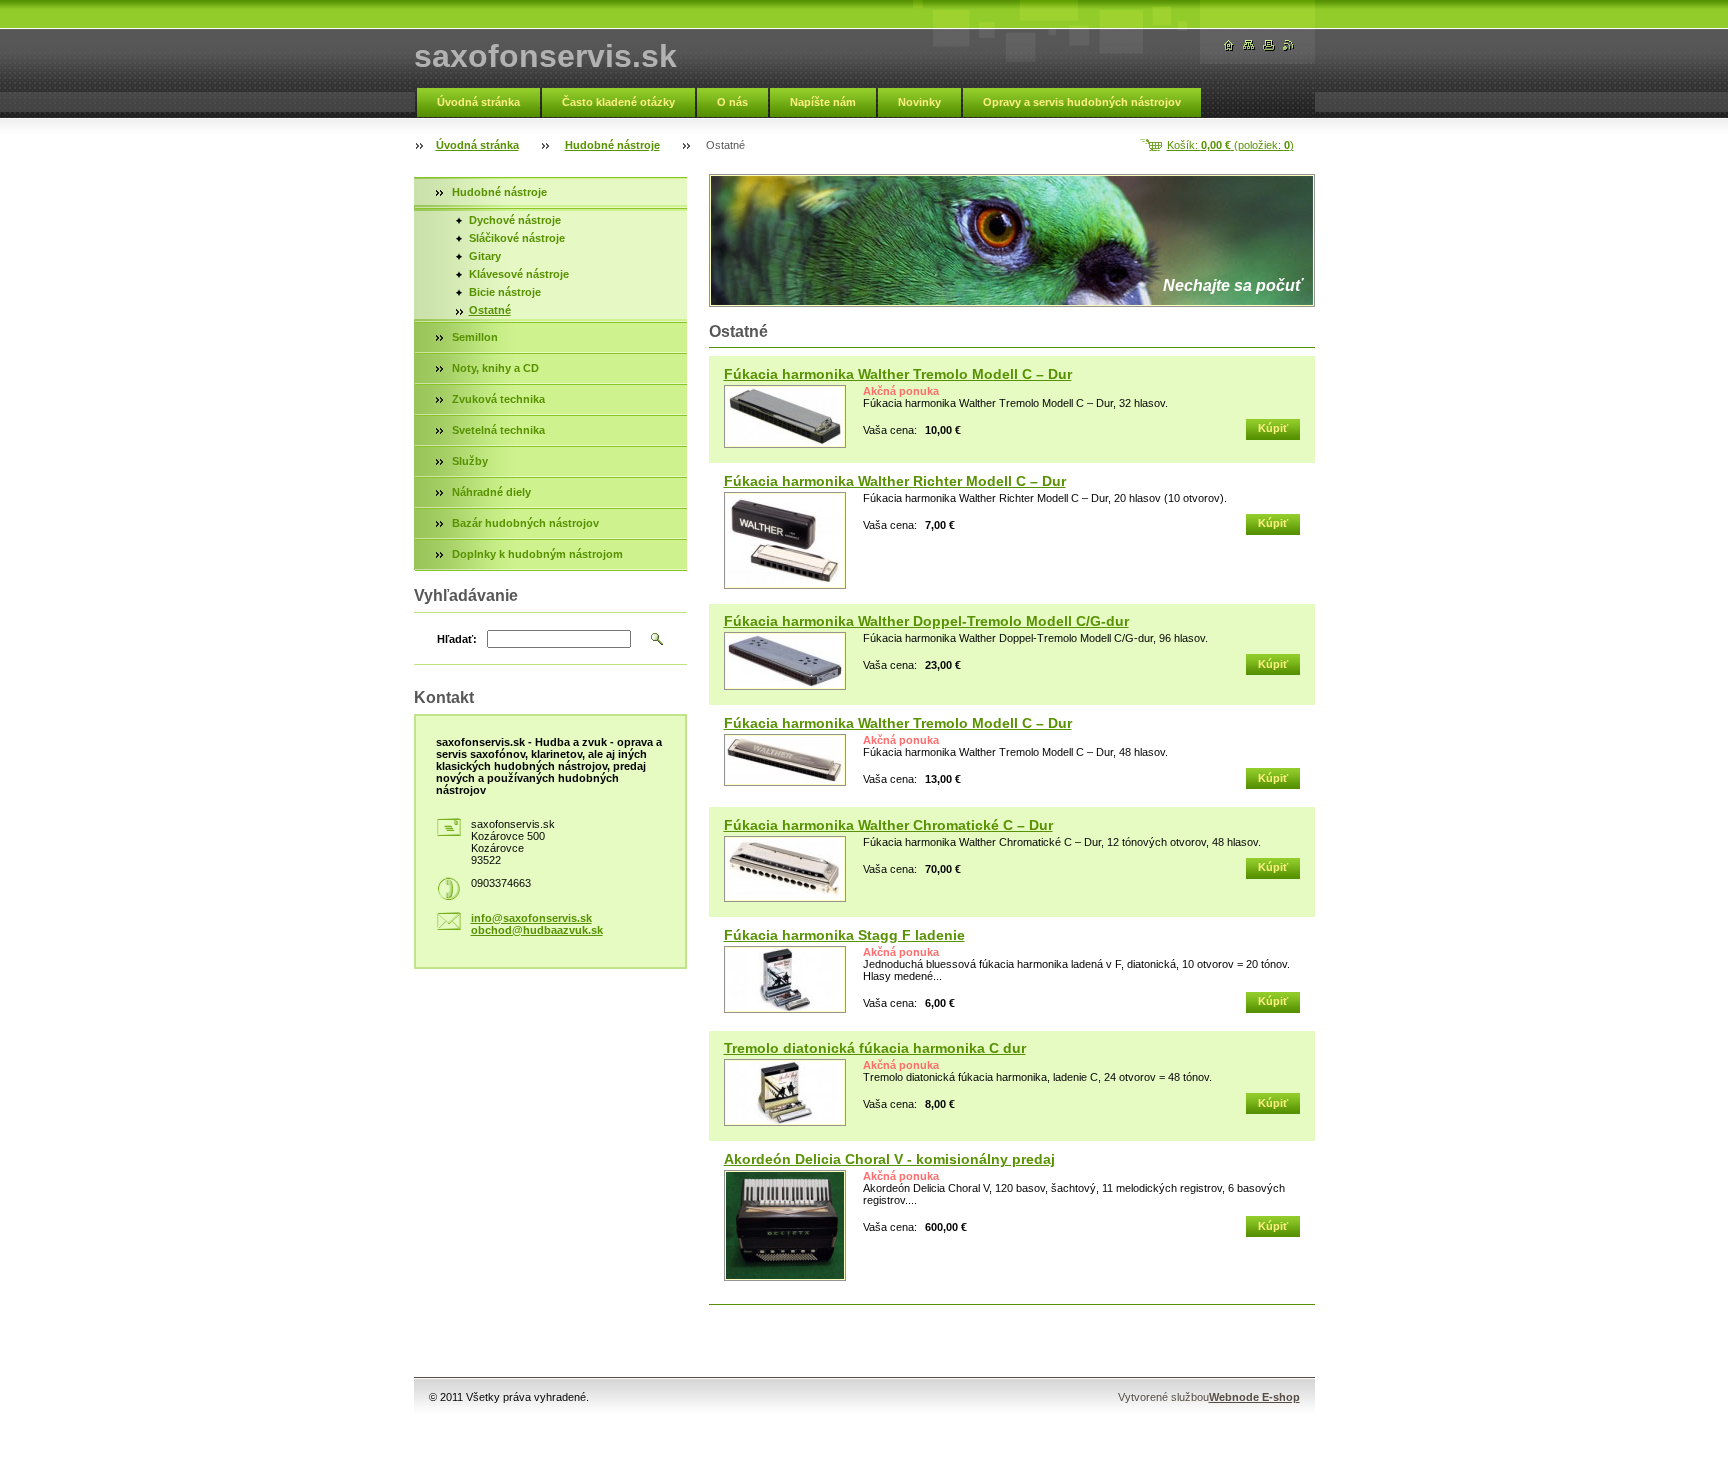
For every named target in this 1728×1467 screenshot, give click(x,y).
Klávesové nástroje (519, 274)
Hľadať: (457, 639)
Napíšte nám (823, 102)
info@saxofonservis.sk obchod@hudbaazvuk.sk (537, 924)
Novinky (919, 102)
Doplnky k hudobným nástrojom (537, 554)
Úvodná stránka (478, 102)
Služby (470, 461)
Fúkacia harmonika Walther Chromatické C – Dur (888, 825)
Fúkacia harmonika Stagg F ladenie (844, 935)
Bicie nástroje (505, 292)
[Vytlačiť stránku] (1269, 45)
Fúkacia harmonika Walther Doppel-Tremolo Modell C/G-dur (926, 621)
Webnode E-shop (1254, 1397)
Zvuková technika (498, 399)
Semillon (475, 337)
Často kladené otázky (618, 102)
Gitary (485, 256)
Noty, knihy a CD (495, 368)
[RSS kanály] (1289, 45)
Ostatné (490, 310)
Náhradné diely (491, 492)
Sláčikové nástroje (517, 238)
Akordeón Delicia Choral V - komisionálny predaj (889, 1159)
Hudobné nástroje (612, 145)
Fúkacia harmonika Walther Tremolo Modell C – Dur (898, 374)
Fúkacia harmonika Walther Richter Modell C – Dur (895, 481)
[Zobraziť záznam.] (785, 416)
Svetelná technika (498, 430)
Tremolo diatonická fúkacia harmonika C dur (875, 1048)
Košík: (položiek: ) (1230, 145)
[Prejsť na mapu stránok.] (1249, 45)
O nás (732, 102)
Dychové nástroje (515, 220)
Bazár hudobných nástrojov (525, 523)
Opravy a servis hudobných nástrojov (1082, 102)
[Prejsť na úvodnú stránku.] (1229, 45)
